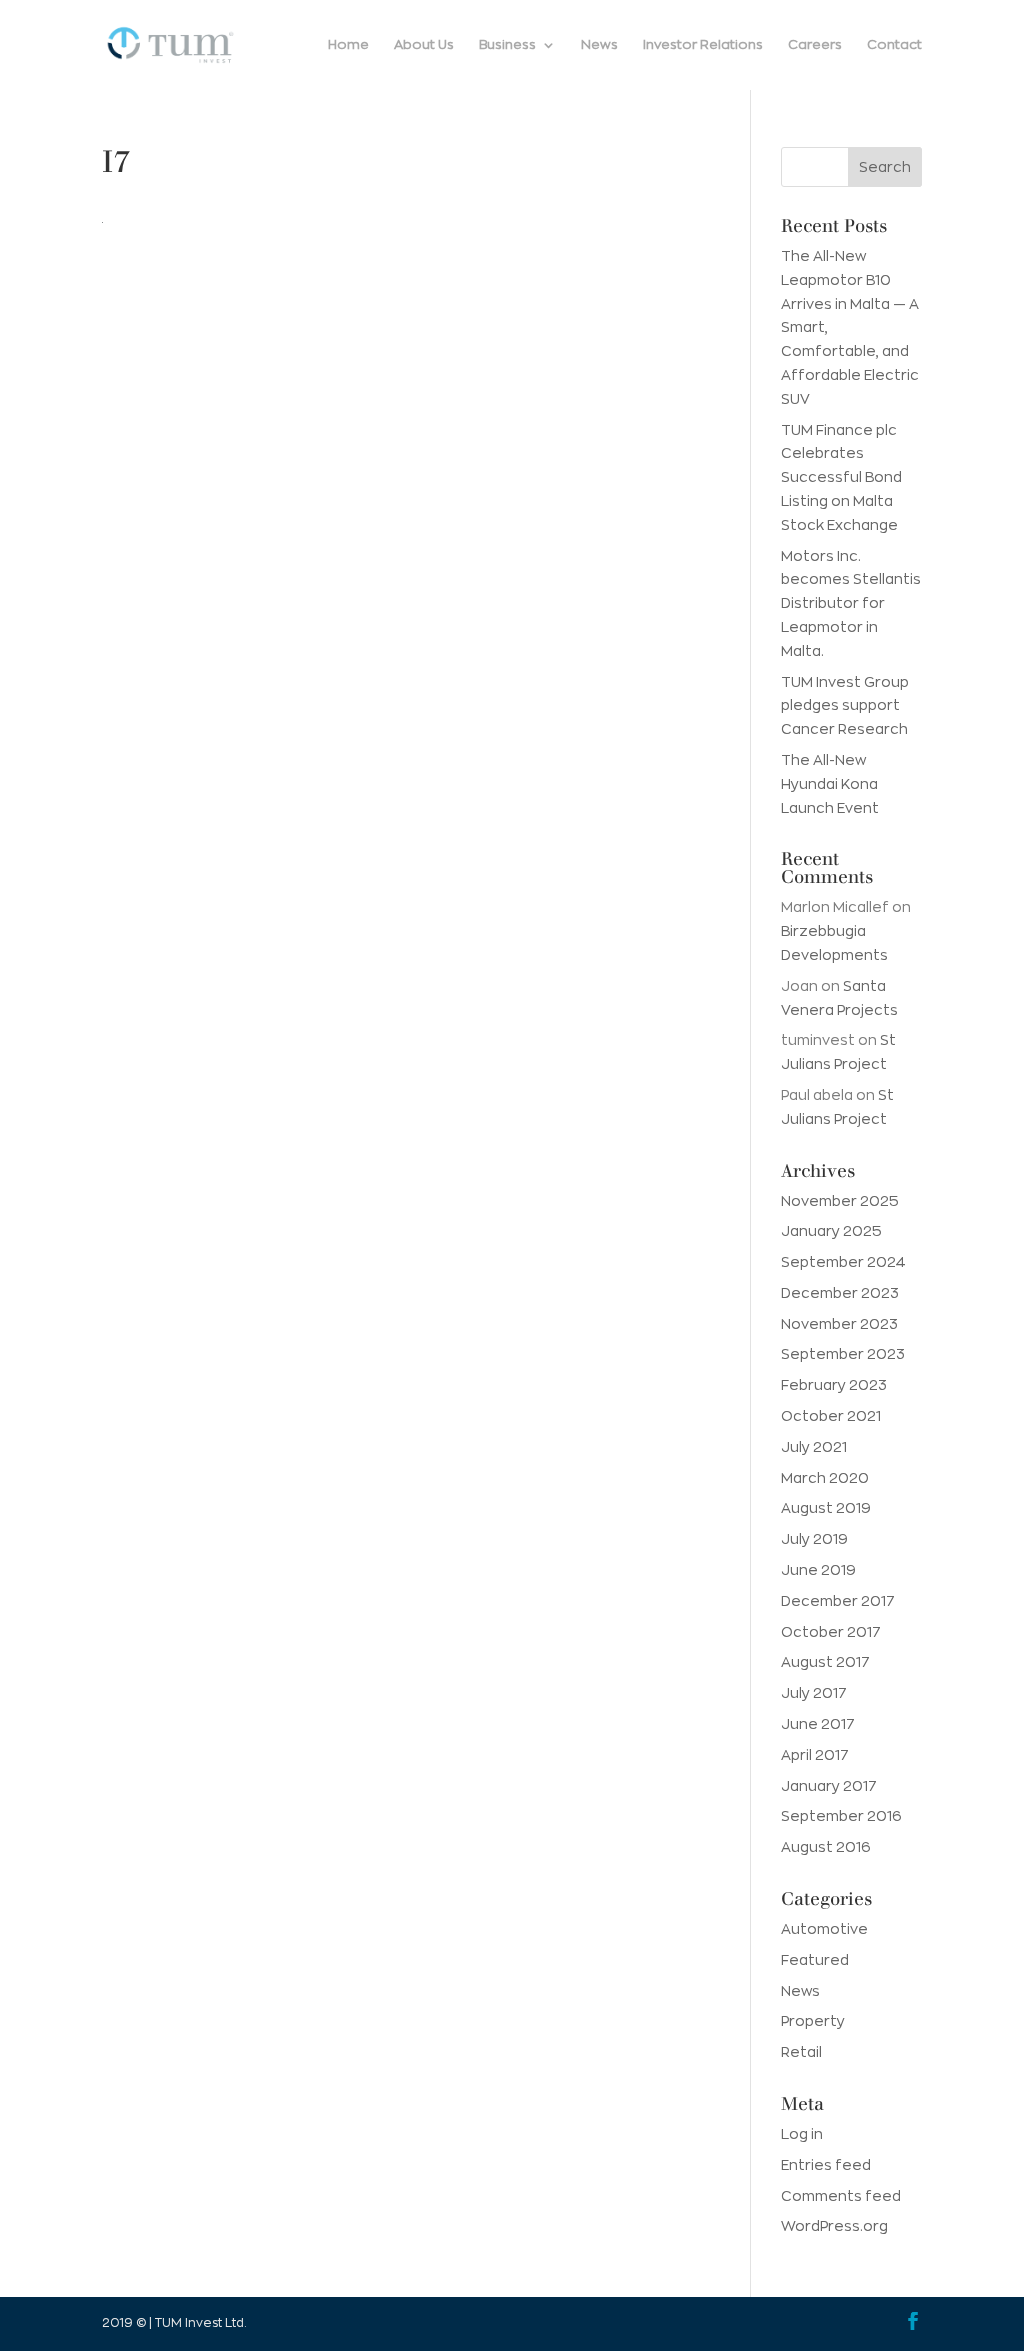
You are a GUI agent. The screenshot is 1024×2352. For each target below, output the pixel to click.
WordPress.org (834, 2226)
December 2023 (840, 1293)
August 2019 (826, 1508)
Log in (802, 2134)
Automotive (824, 1929)
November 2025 (840, 1201)
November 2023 (839, 1324)
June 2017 (818, 1724)
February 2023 (834, 1385)
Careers (815, 44)
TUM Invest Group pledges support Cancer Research (845, 706)
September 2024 (843, 1262)
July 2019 (814, 1539)
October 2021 (831, 1416)
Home (348, 44)
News (599, 44)
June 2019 (818, 1570)
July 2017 (814, 1693)
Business (507, 44)
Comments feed (841, 2196)
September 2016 (841, 1816)
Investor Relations (703, 44)
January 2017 (829, 1786)
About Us (424, 44)
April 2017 (815, 1755)
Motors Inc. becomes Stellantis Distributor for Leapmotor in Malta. (851, 603)
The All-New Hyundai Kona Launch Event (830, 784)
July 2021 (814, 1447)
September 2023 (843, 1354)
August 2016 (826, 1847)
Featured (815, 1960)
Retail (801, 2052)
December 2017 (838, 1601)
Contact (894, 44)
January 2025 (831, 1231)
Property (813, 2021)
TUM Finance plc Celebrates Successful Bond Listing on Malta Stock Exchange (841, 477)
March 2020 (825, 1478)
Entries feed (826, 2165)
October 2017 (831, 1632)
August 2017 (825, 1662)
